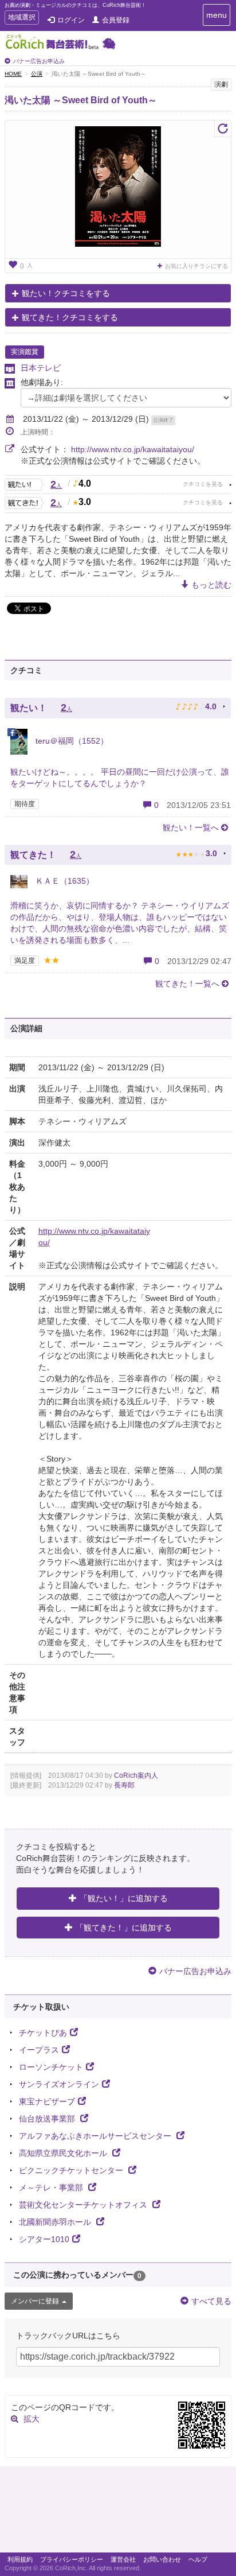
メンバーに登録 (35, 2301)
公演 (37, 74)
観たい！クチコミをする (66, 293)
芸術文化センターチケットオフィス (84, 2205)
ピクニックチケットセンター (72, 2170)
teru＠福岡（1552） (71, 741)
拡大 (32, 2419)
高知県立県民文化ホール (64, 2153)
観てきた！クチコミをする (70, 317)
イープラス (39, 2050)
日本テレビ (41, 368)
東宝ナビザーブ (47, 2101)
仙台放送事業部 (48, 2119)
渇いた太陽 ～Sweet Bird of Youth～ (81, 100)
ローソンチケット (51, 2067)
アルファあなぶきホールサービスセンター (96, 2136)
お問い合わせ (162, 2559)
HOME (13, 74)
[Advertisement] (118, 2512)
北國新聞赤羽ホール (56, 2222)
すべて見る (211, 2301)
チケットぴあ (43, 2033)
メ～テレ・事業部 (52, 2188)
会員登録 (116, 20)
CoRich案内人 (136, 1775)
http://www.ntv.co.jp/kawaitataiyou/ (133, 449)
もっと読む (211, 585)
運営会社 (123, 2559)
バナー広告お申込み (39, 61)
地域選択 (21, 19)
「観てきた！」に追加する (124, 1928)
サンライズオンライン (59, 2084)
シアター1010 (44, 2239)
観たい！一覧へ (191, 827)
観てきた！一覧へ (187, 984)
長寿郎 (124, 1785)
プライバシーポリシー (72, 2559)
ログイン (71, 20)
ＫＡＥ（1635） (64, 881)
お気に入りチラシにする (196, 266)
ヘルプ (198, 2559)
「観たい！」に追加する (124, 1898)
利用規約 (20, 2559)
